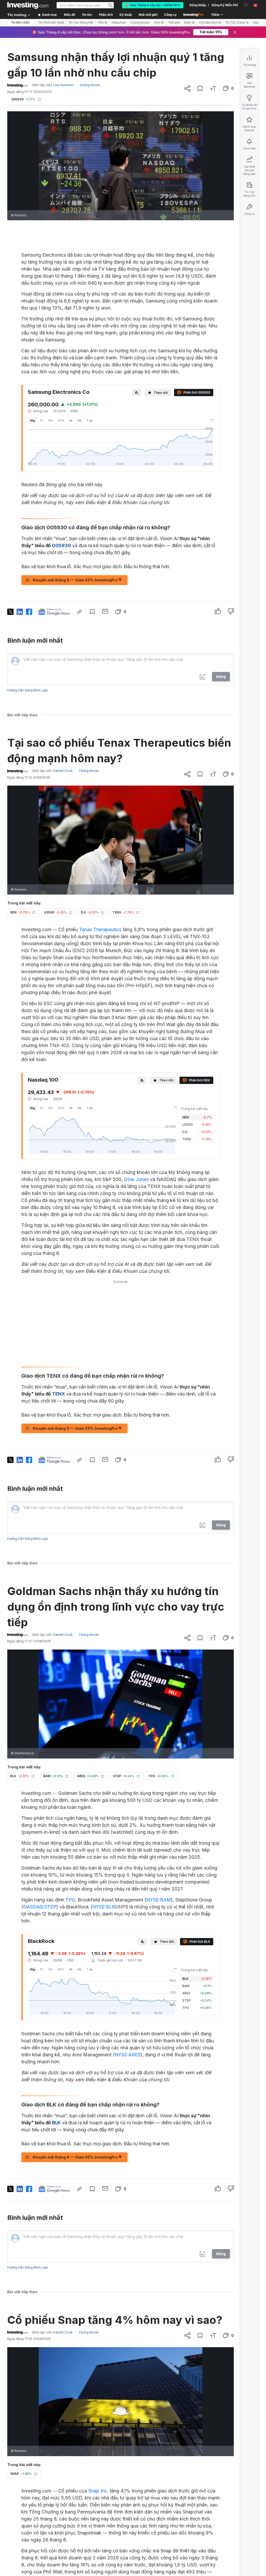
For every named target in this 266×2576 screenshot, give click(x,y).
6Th (61, 421)
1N (71, 421)
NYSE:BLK (104, 1907)
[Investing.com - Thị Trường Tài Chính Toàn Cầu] (28, 5)
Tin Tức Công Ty (237, 23)
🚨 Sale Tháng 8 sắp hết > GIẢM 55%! (153, 5)
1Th (51, 421)
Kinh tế (159, 23)
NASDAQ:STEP (40, 1907)
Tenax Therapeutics (100, 929)
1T (42, 421)
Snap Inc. (98, 2491)
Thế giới (174, 23)
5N (79, 421)
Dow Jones (136, 1179)
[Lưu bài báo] (200, 88)
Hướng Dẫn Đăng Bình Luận (28, 690)
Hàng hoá (119, 23)
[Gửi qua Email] (105, 611)
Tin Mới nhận (20, 23)
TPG (70, 1900)
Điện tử (190, 23)
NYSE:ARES (128, 2055)
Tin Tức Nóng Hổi (81, 23)
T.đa (89, 421)
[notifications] (246, 5)
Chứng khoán (140, 23)
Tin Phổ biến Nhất (51, 23)
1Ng (32, 421)
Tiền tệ (102, 23)
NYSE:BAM (159, 1900)
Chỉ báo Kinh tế (210, 23)
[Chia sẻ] (187, 88)
